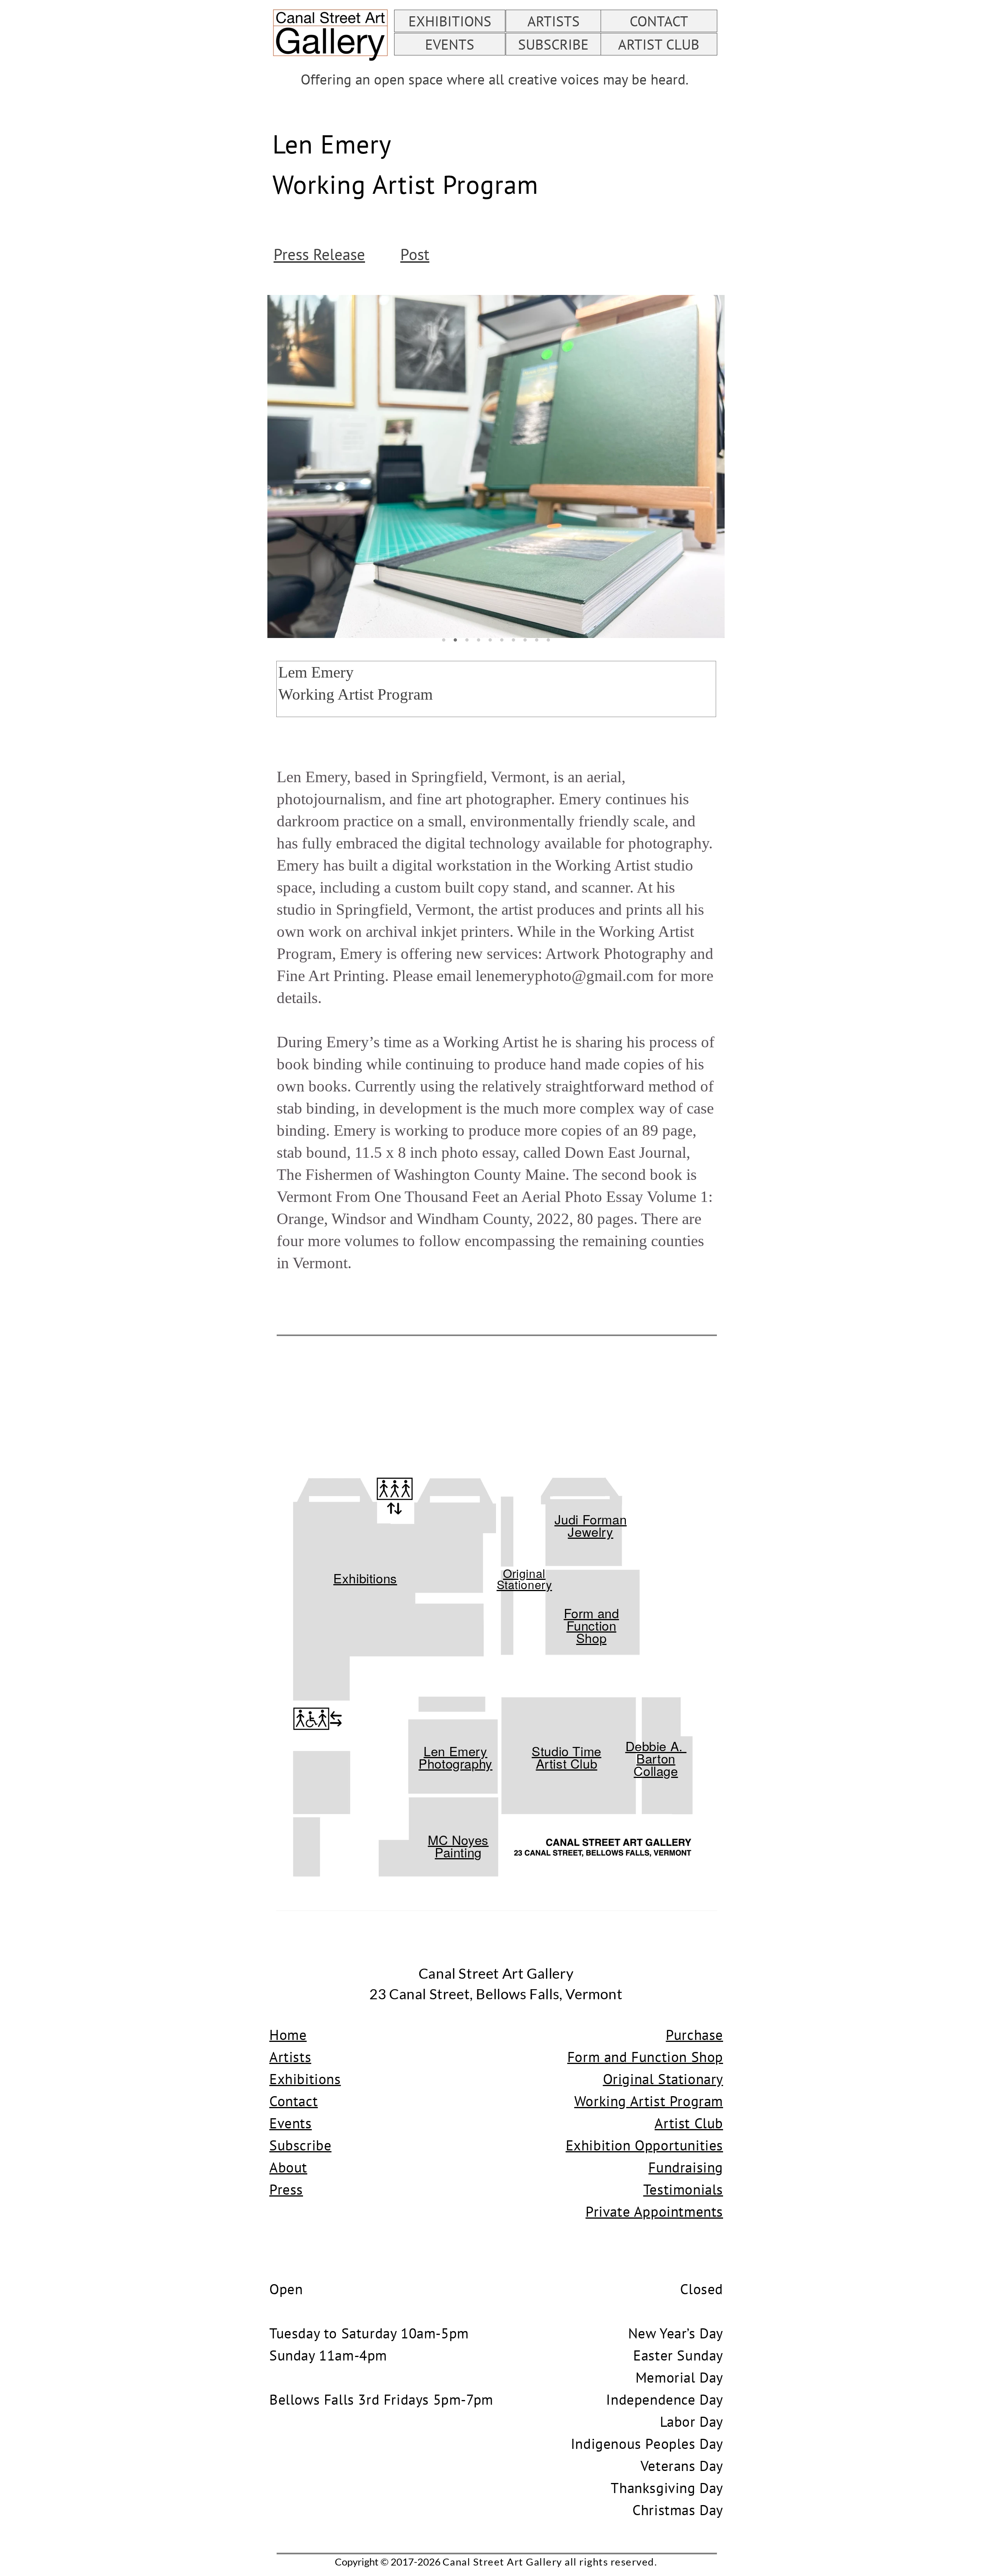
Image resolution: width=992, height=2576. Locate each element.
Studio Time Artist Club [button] (567, 1757)
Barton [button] (656, 1758)
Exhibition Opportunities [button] (644, 2145)
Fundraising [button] (686, 2167)
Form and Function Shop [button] (592, 1625)
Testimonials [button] (683, 2189)
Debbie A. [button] (656, 1746)
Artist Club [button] (689, 2123)
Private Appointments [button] (654, 2211)
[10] (548, 640)
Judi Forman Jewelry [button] (591, 1525)
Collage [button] (656, 1770)
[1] (444, 640)
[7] (513, 640)
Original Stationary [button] (663, 2079)
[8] (525, 640)
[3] (467, 640)
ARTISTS (554, 21)
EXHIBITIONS (450, 21)
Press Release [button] (319, 254)
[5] (490, 640)
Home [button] (288, 2035)
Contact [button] (294, 2101)
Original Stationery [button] (524, 1579)
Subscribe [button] (300, 2145)
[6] (502, 640)
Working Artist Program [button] (649, 2101)
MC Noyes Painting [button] (458, 1846)
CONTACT (659, 21)
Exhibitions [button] (365, 1578)
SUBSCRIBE (553, 44)
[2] (455, 640)
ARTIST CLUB (659, 44)
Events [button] (291, 2123)
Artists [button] (290, 2057)
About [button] (288, 2167)
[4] (479, 640)
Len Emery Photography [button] (456, 1757)
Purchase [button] (694, 2035)
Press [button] (286, 2189)
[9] (537, 640)
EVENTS (450, 44)
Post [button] (415, 254)
